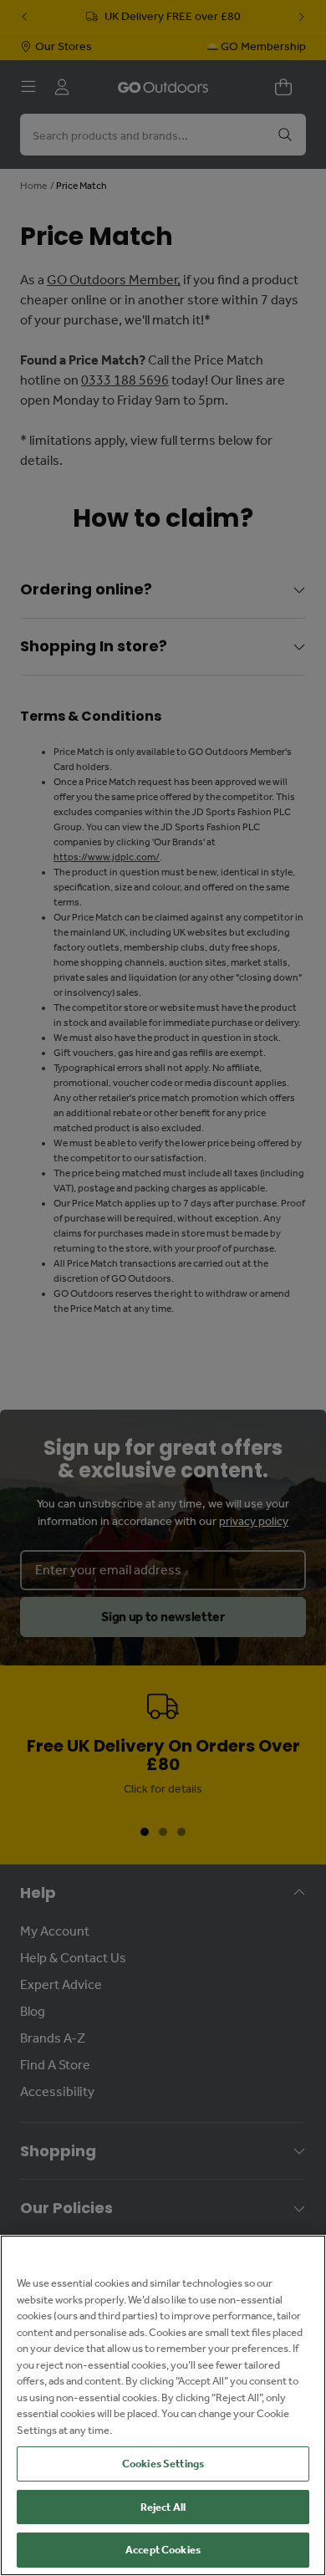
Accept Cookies (163, 2550)
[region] (163, 2405)
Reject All (163, 2507)
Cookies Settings (163, 2464)
